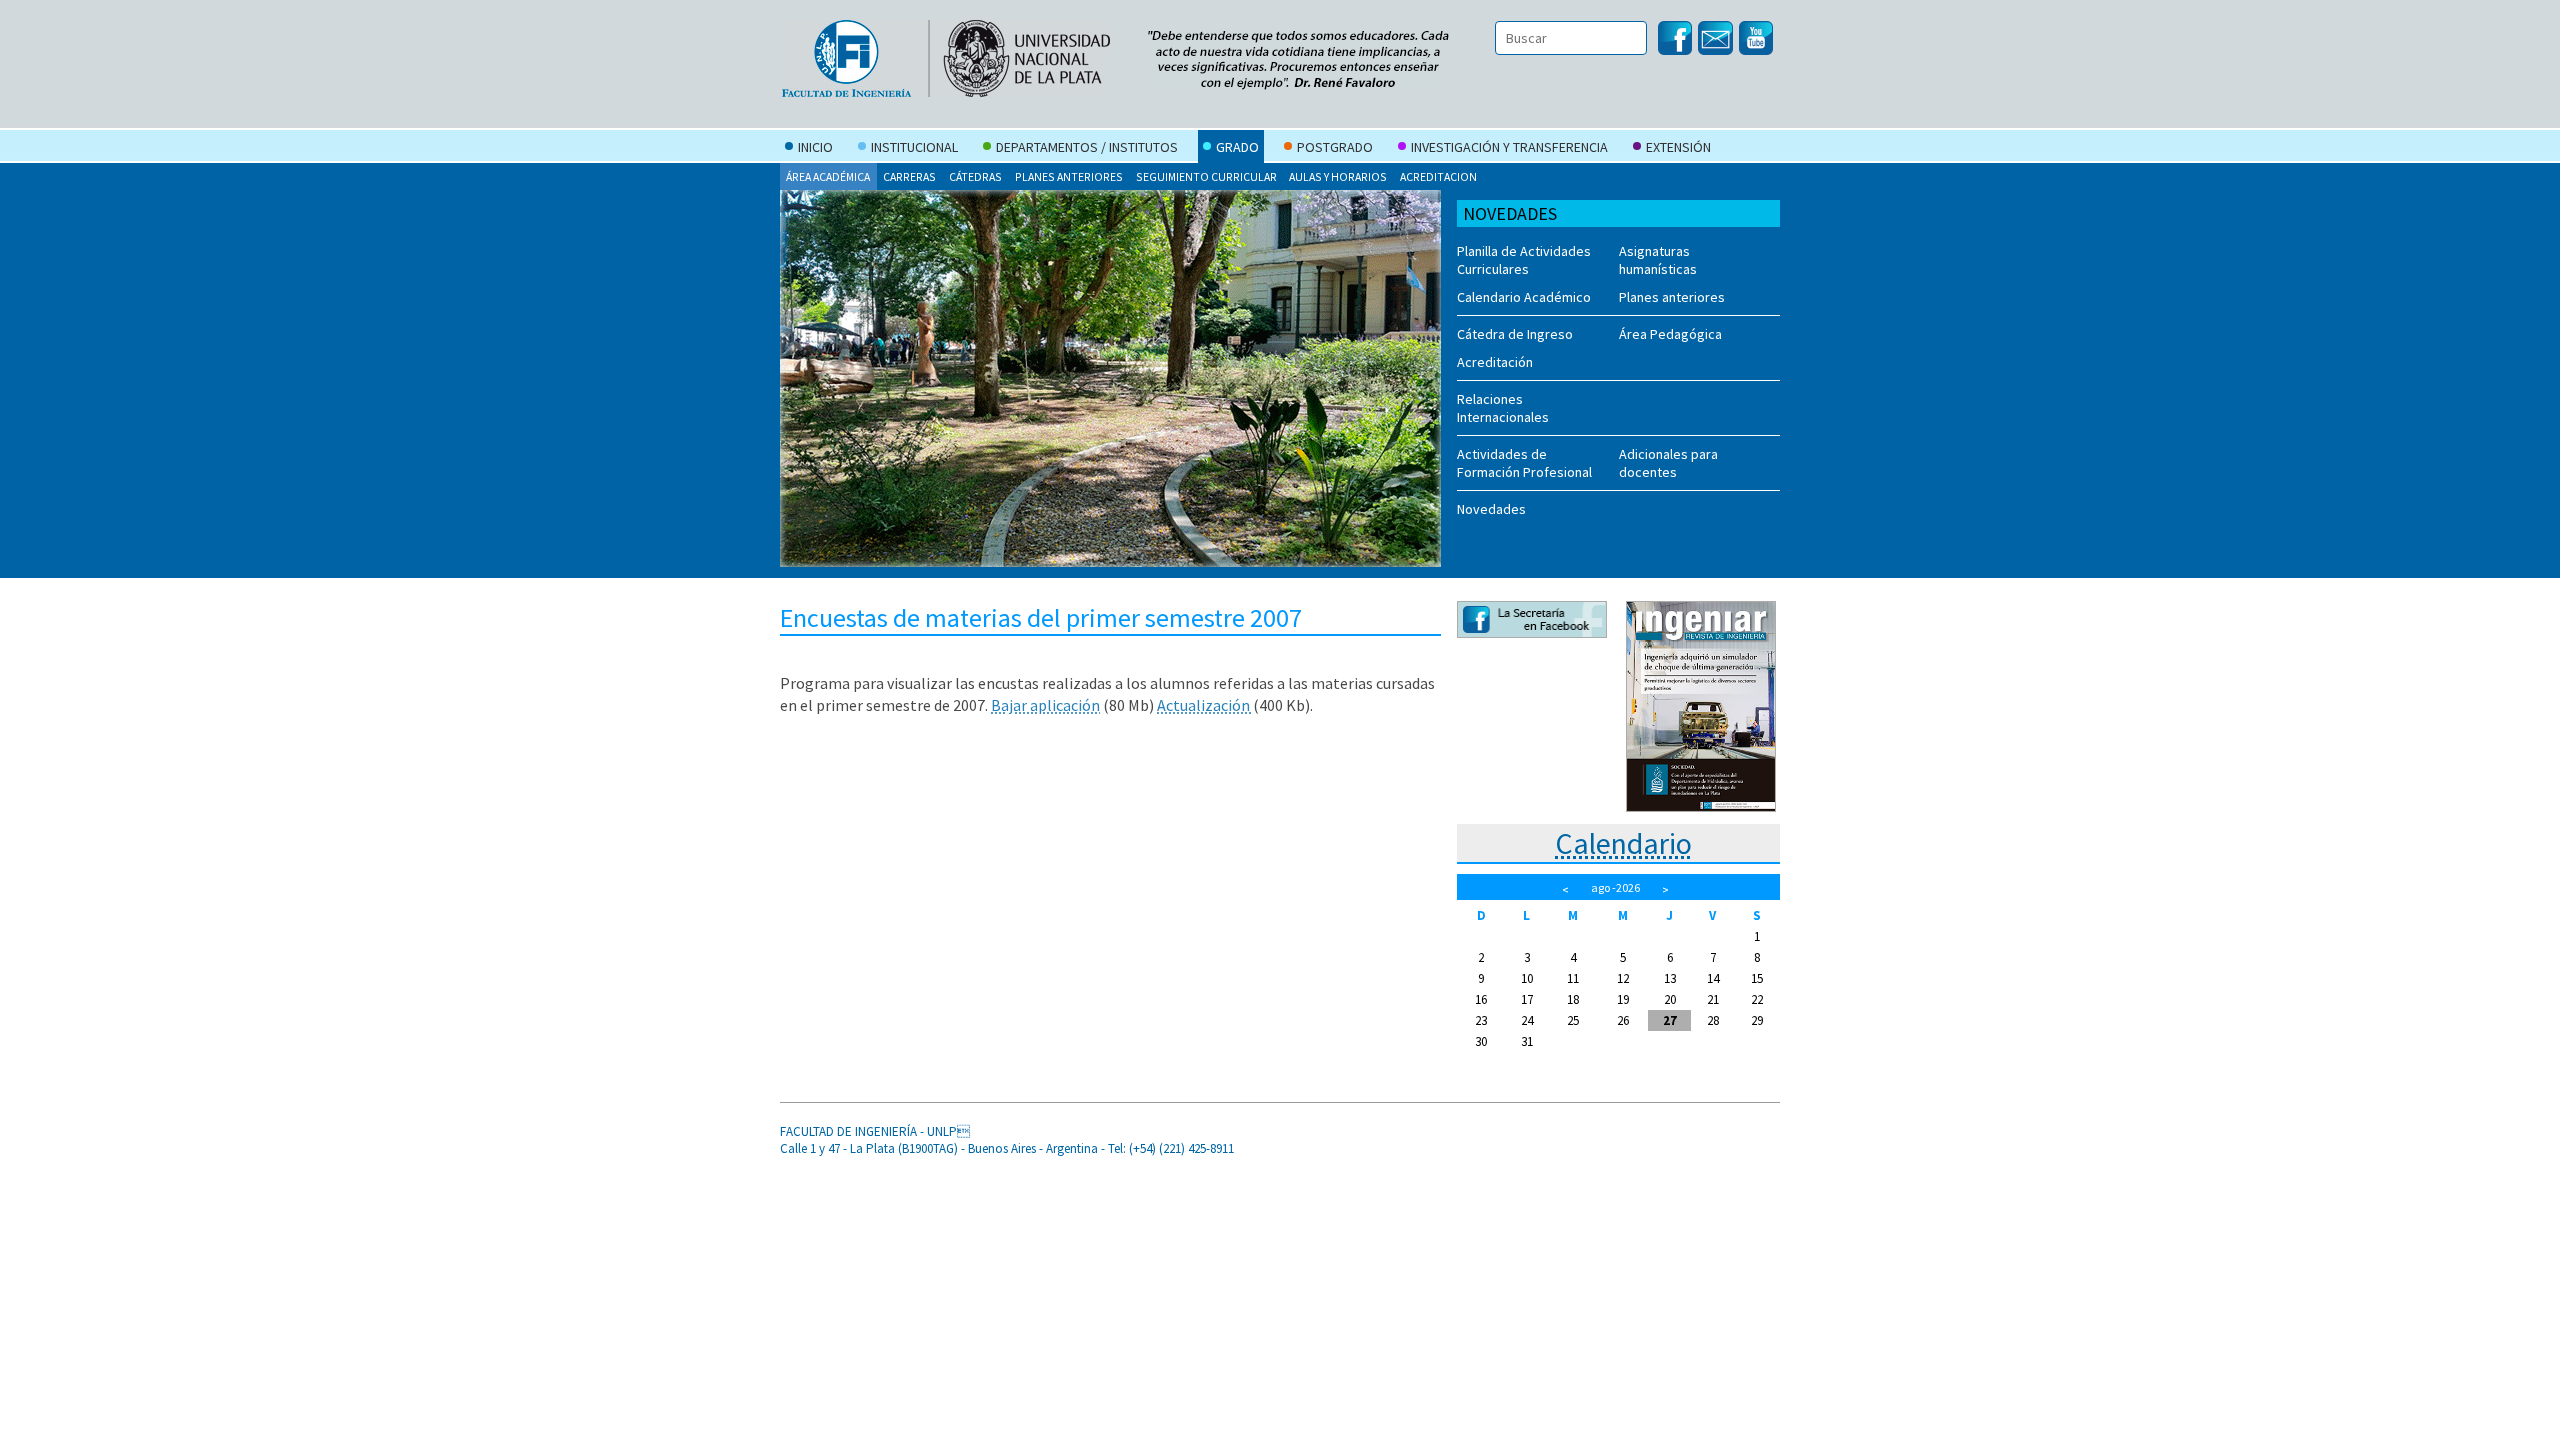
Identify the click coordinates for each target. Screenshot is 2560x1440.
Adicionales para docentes (1668, 463)
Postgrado (1335, 147)
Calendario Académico (1524, 297)
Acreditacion (1438, 176)
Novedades (1491, 509)
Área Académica (828, 176)
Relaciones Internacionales (1503, 408)
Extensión (1678, 147)
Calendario (1623, 843)
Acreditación (1495, 362)
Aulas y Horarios (1338, 176)
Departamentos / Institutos (1087, 147)
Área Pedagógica (1670, 334)
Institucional (914, 147)
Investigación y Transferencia (1509, 147)
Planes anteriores (1069, 176)
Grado (1237, 147)
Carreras (909, 176)
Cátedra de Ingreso (1515, 334)
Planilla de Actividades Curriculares (1524, 260)
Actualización (1205, 705)
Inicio (815, 147)
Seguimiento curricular (1206, 176)
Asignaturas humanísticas (1658, 260)
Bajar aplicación (1045, 705)
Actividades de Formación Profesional (1524, 463)
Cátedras (975, 176)
